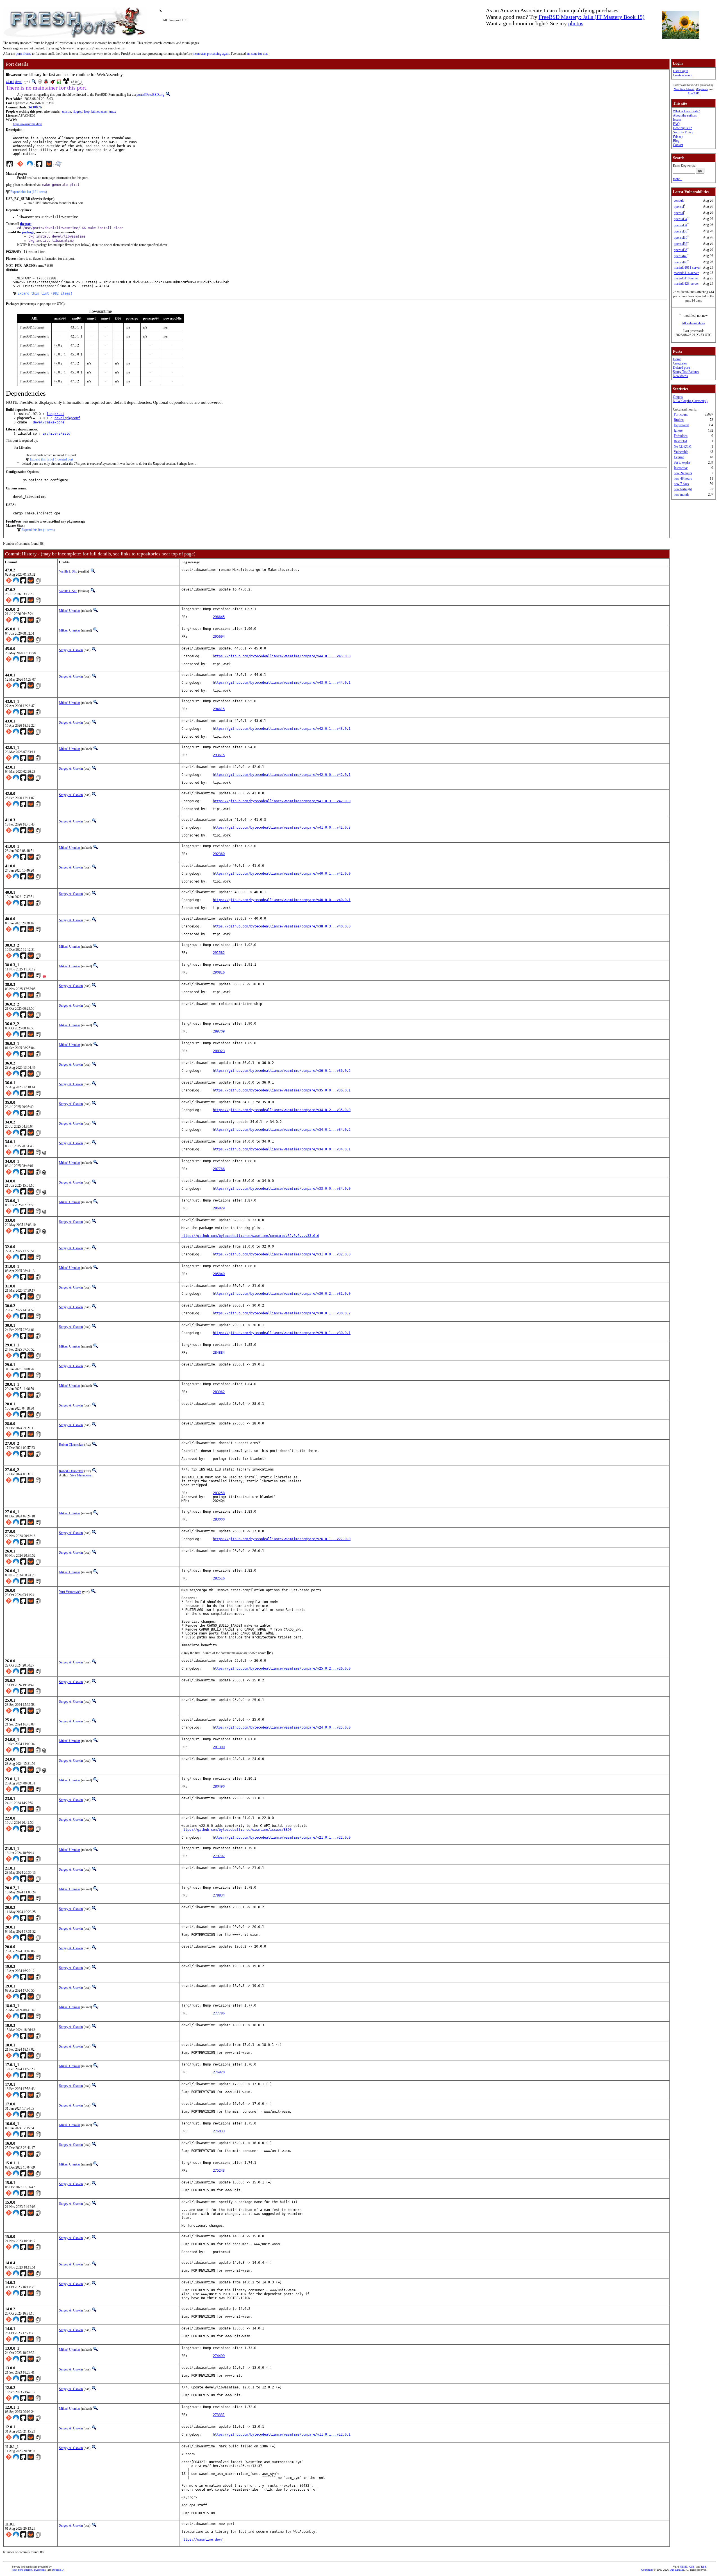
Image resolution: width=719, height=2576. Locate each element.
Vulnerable (681, 452)
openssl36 (681, 244)
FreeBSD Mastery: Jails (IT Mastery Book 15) (592, 17)
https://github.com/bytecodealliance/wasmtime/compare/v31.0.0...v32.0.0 (282, 1254)
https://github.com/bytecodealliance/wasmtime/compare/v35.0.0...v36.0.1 (282, 1090)
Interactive (681, 468)
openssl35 (681, 231)
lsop (87, 111)
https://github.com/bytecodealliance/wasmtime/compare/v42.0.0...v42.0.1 (282, 775)
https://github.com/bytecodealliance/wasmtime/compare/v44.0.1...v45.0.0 (282, 656)
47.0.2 (10, 82)
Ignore (678, 430)
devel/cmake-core (49, 422)
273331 (219, 2415)
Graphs (678, 397)
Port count (681, 414)
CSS (692, 2567)
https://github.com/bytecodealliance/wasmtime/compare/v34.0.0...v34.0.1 (282, 1149)
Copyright (647, 2570)
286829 (219, 1208)
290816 (219, 972)
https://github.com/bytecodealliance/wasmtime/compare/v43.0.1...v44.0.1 (282, 683)
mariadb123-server (686, 284)
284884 (219, 1353)
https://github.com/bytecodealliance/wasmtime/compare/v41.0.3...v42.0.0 (282, 801)
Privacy (678, 136)
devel (19, 82)
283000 (219, 1519)
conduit (679, 200)
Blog (676, 141)
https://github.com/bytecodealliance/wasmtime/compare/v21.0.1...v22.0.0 (282, 1838)
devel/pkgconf (67, 418)
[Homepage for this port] (10, 165)
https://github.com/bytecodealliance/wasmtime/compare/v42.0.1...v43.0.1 (282, 729)
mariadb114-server (686, 273)
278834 (219, 1895)
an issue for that (257, 54)
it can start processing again (211, 54)
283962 (219, 1392)
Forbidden (681, 436)
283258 (219, 1493)
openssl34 (681, 219)
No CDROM (683, 446)
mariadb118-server (686, 278)
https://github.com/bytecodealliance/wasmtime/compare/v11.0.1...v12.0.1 (282, 2434)
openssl (679, 207)
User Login (681, 71)
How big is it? (682, 128)
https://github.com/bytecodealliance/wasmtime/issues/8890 (236, 1830)
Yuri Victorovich (70, 1592)
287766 (219, 1169)
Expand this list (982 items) (45, 293)
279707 (219, 1856)
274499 (219, 2356)
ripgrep (78, 111)
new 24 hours (683, 473)
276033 (219, 2131)
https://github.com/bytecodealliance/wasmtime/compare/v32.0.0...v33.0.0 (250, 1236)
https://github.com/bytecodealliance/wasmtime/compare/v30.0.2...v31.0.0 (282, 1294)
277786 (219, 2013)
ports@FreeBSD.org (150, 95)
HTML (684, 2567)
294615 (219, 709)
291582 (219, 953)
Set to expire (682, 462)
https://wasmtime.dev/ (27, 124)
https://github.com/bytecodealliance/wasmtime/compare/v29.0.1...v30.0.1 (282, 1333)
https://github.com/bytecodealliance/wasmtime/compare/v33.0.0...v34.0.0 (282, 1189)
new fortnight (683, 489)
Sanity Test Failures (686, 372)
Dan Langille (677, 2570)
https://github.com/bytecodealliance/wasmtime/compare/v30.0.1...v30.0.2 (282, 1313)
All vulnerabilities (693, 323)
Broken (679, 420)
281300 (219, 1747)
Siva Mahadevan (81, 1475)
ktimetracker (99, 111)
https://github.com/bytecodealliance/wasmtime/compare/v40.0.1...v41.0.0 (282, 874)
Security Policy (683, 132)
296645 (219, 617)
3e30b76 (35, 107)
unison (67, 111)
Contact (678, 145)
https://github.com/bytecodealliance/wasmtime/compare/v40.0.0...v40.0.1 (282, 900)
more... (678, 179)
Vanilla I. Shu (68, 571)
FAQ (676, 124)
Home (677, 359)
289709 (219, 1031)
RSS (704, 2567)
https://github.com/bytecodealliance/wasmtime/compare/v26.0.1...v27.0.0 (282, 1539)
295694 (219, 637)
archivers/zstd (56, 434)
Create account (683, 75)
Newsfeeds (680, 376)
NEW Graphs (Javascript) (690, 401)
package (28, 232)
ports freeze (23, 54)
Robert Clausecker (71, 1445)
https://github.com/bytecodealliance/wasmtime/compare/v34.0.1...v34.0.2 (282, 1130)
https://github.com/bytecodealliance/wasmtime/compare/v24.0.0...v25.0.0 (282, 1727)
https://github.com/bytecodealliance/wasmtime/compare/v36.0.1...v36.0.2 (282, 1071)
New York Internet (684, 89)
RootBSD (693, 93)
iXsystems (702, 89)
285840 (219, 1274)
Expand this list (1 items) (38, 530)
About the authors (685, 115)
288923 (219, 1051)
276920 (219, 2072)
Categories (680, 363)
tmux (113, 111)
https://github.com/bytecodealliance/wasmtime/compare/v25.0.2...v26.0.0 (282, 1668)
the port (26, 224)
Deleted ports (682, 368)
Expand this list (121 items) (29, 192)
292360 (219, 854)
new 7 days (681, 484)
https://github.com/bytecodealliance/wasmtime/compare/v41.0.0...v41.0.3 (282, 827)
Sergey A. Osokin (71, 650)
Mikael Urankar (70, 611)
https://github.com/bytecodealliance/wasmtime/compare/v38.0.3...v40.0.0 (282, 926)
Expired (679, 457)
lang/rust (55, 414)
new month (681, 494)
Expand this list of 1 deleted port (52, 459)
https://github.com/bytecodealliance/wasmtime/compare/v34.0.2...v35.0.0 (282, 1110)
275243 (219, 2171)
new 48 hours (683, 478)
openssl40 (681, 256)
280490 (219, 1786)
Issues (677, 120)
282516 (219, 1578)
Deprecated (681, 425)
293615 (219, 755)
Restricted (680, 441)
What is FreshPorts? (686, 111)
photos (576, 23)
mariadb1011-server (687, 268)
